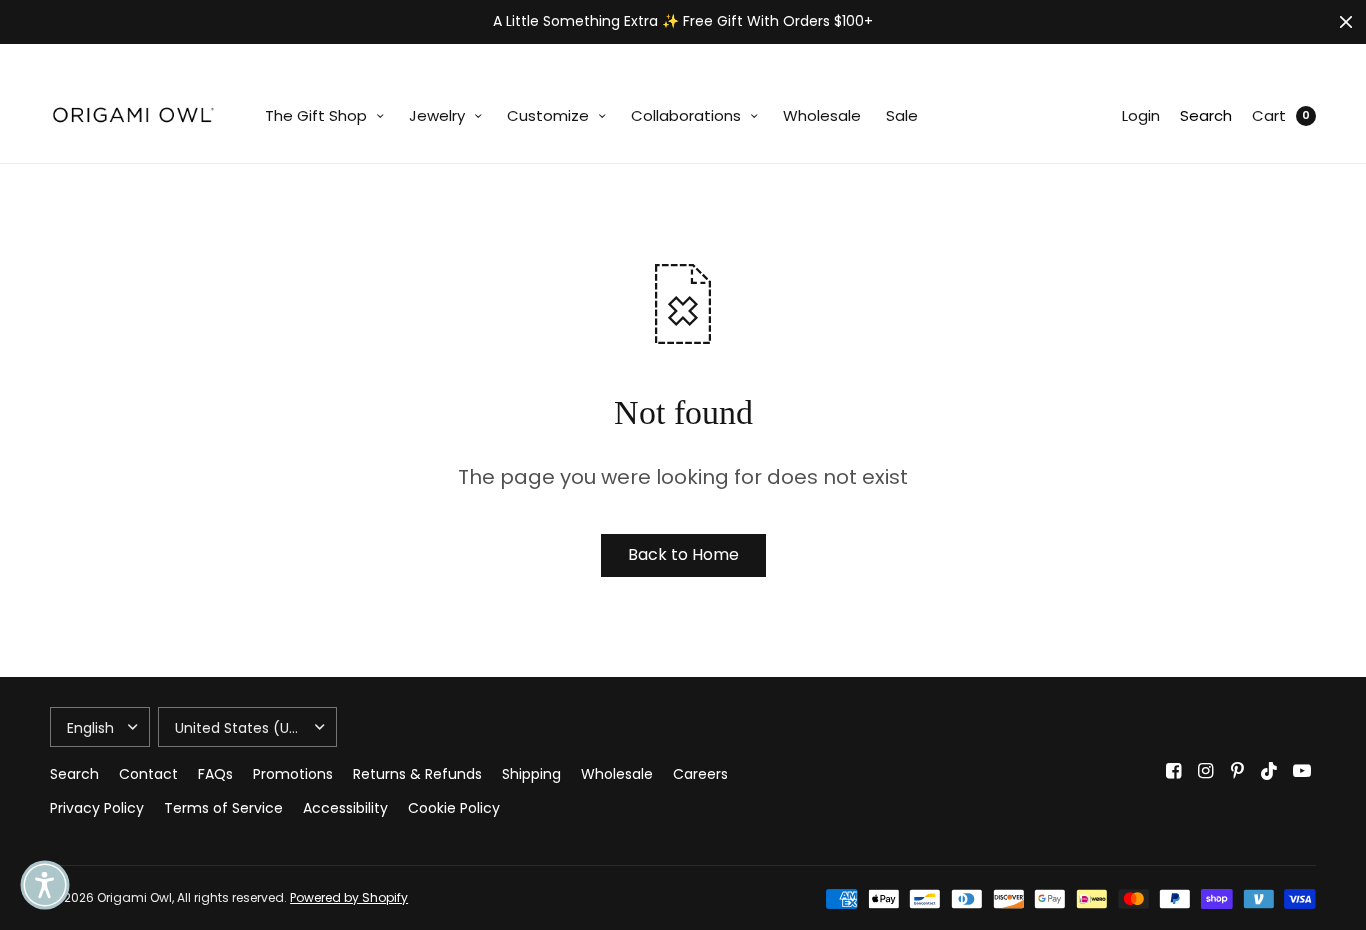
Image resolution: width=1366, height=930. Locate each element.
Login (1141, 115)
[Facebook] (1174, 771)
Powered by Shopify (349, 897)
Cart (1269, 115)
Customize (548, 115)
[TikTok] (1270, 771)
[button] (45, 885)
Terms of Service (223, 808)
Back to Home (683, 554)
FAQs (215, 774)
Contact (148, 774)
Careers (700, 774)
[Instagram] (1206, 771)
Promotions (293, 774)
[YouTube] (1302, 771)
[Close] (1346, 22)
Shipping (531, 774)
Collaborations (686, 115)
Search (1206, 115)
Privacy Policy (97, 808)
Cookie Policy (454, 808)
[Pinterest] (1238, 771)
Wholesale (822, 115)
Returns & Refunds (417, 774)
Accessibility (345, 808)
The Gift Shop (316, 115)
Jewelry (437, 115)
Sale (902, 115)
